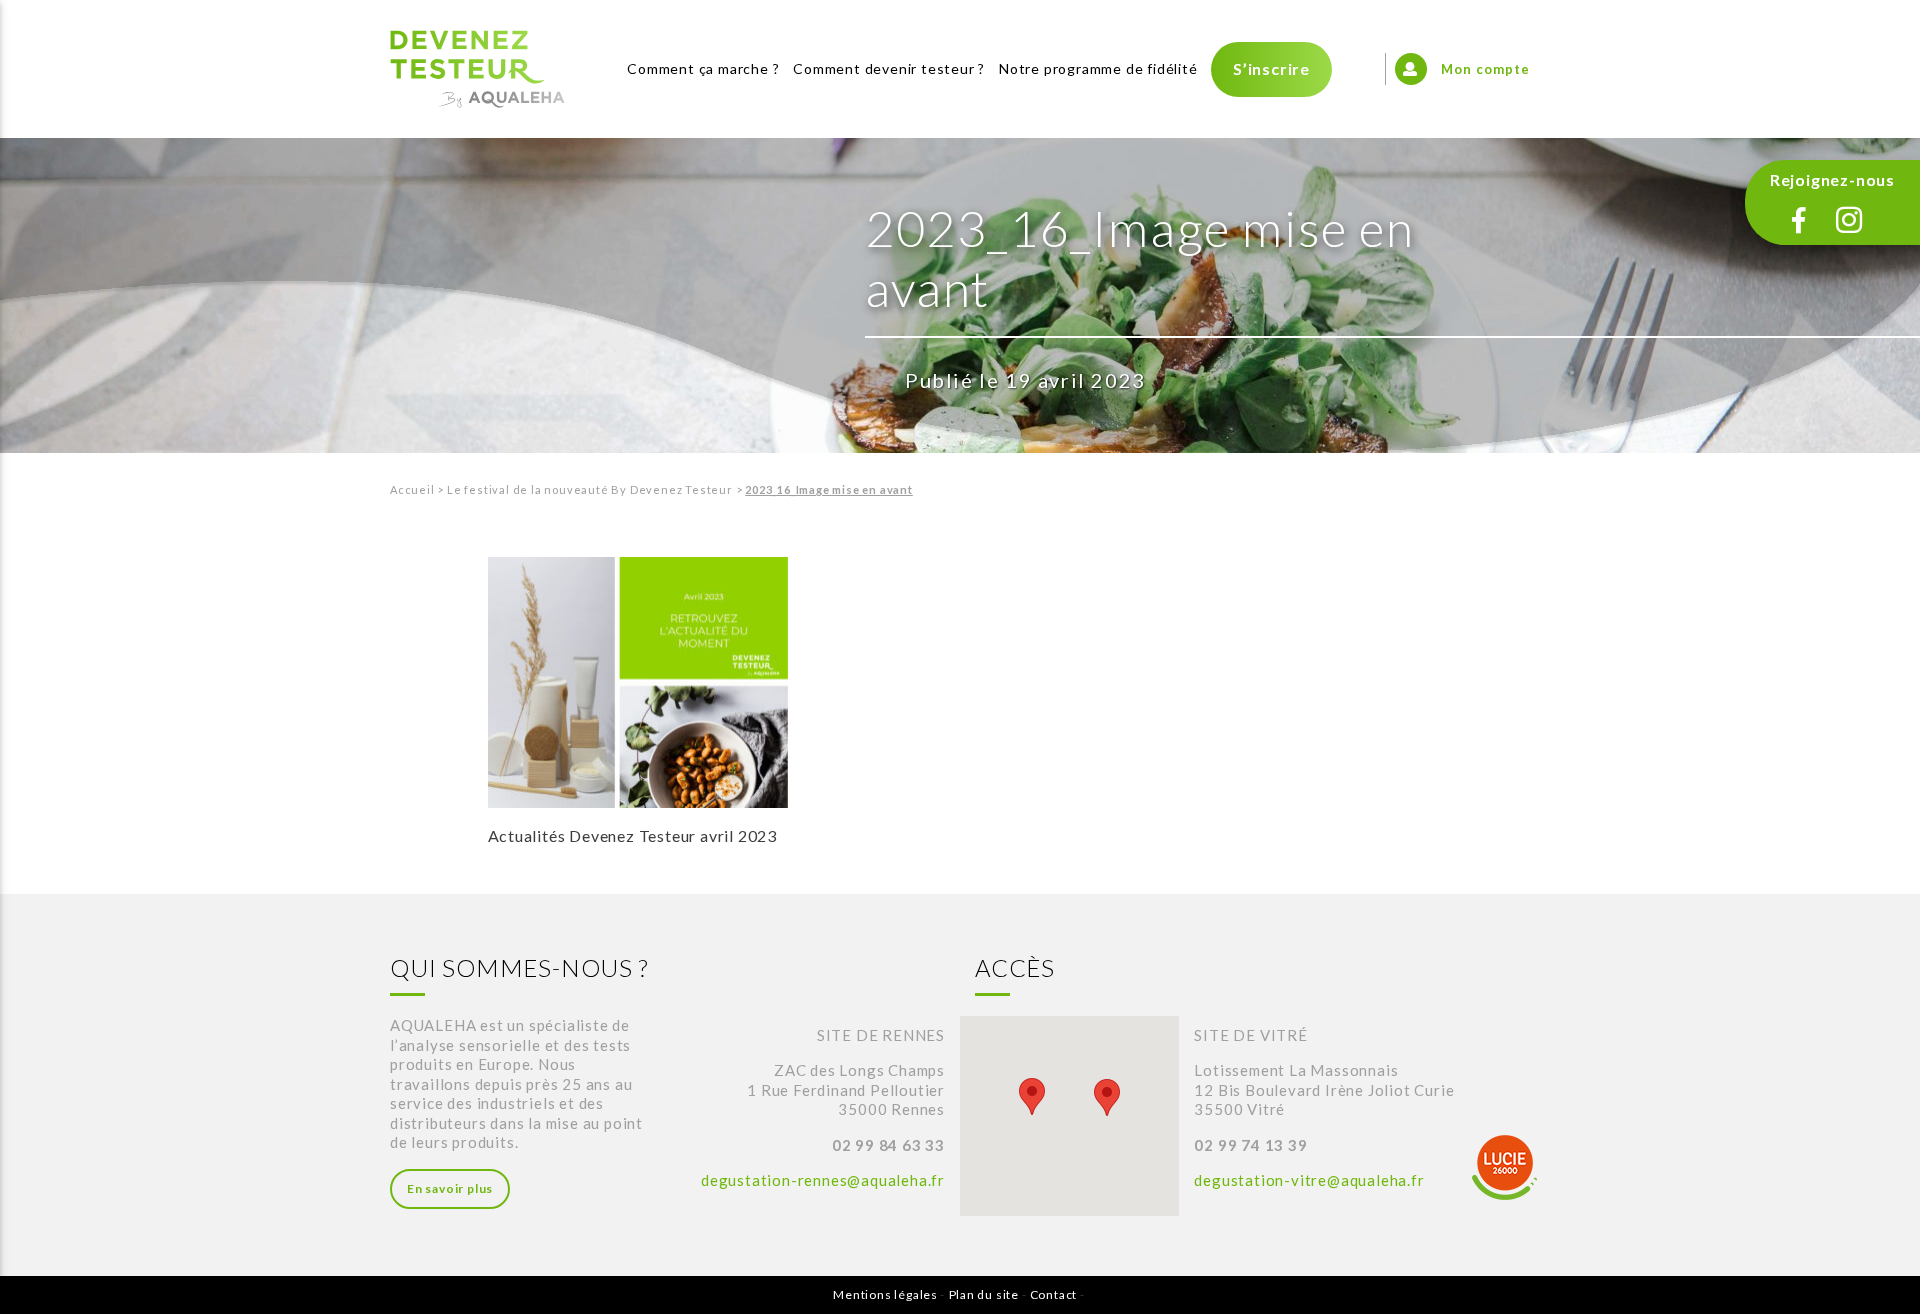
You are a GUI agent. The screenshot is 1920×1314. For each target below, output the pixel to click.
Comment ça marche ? (703, 68)
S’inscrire (1271, 68)
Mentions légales (885, 1294)
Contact (1054, 1294)
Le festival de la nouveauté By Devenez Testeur (590, 489)
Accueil (412, 489)
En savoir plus (450, 1188)
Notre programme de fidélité (1098, 68)
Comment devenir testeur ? (889, 68)
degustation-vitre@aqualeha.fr (1309, 1180)
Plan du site (984, 1294)
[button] (1032, 1096)
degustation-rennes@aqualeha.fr (823, 1180)
